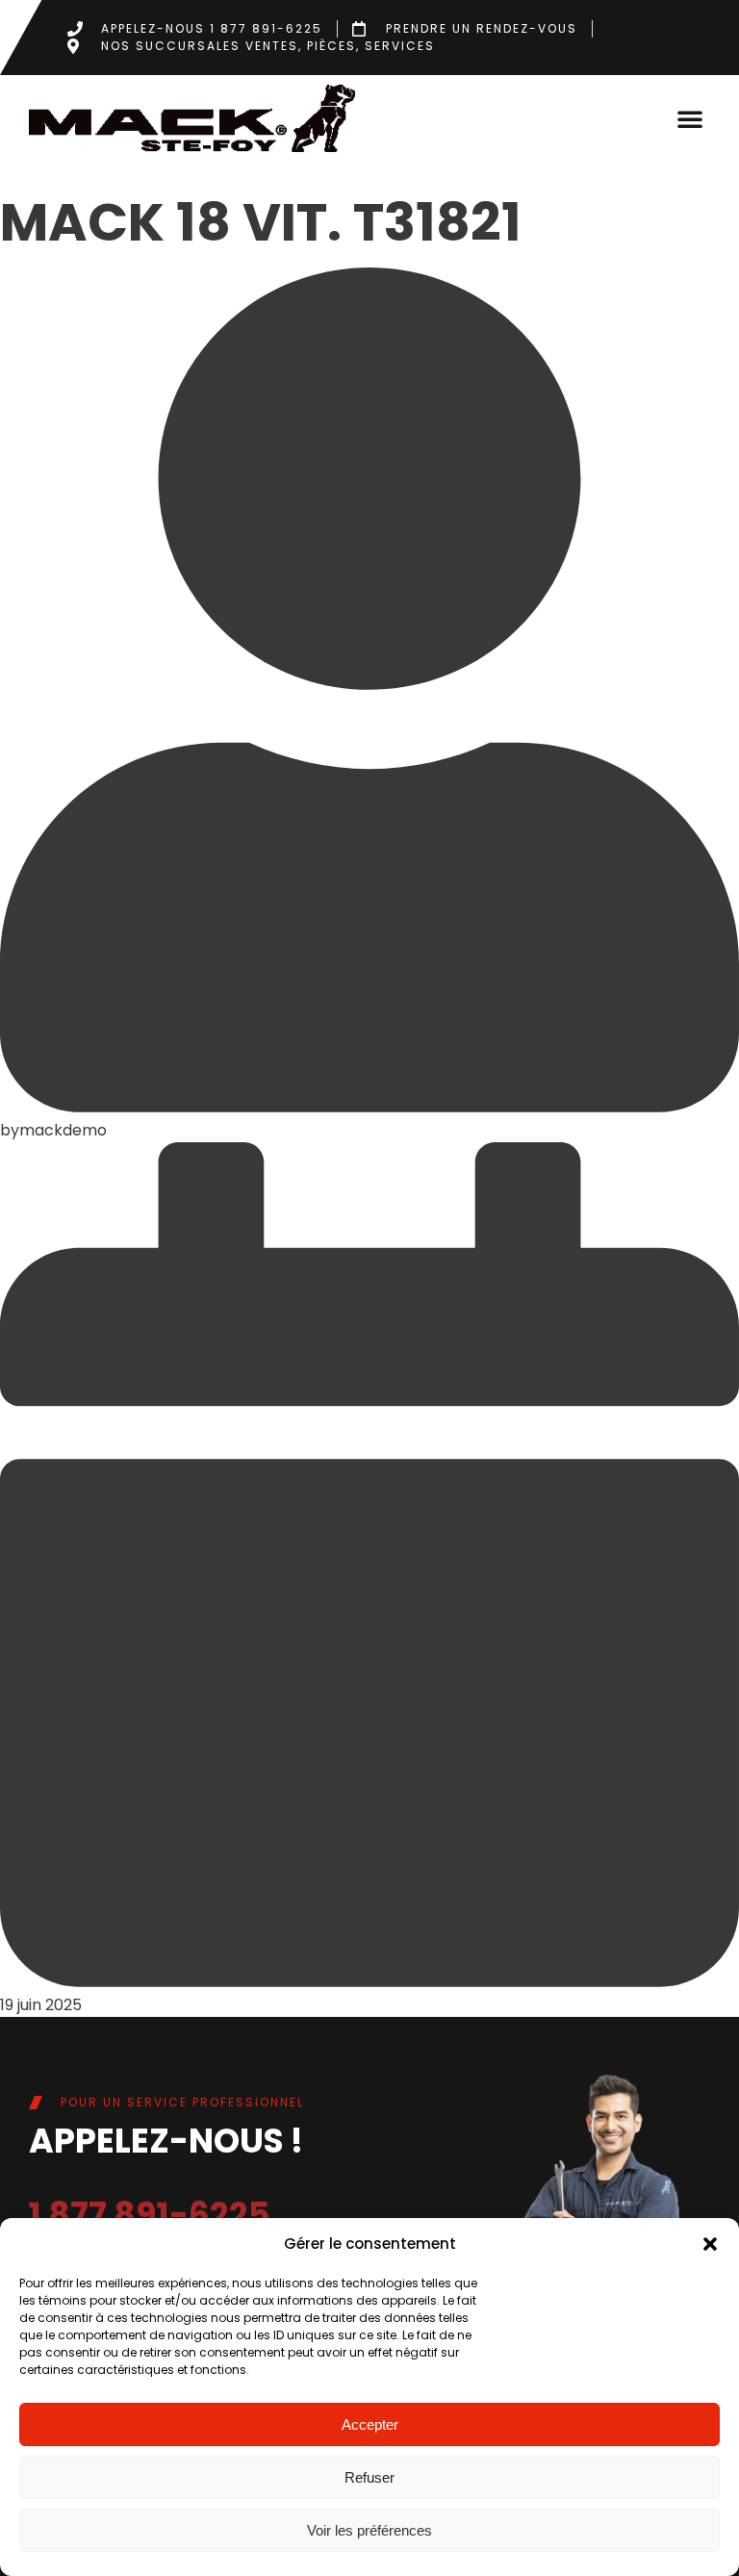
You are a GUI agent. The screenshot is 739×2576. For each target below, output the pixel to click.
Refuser (369, 2477)
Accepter (370, 2424)
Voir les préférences (369, 2530)
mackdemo (63, 1130)
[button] (710, 2244)
